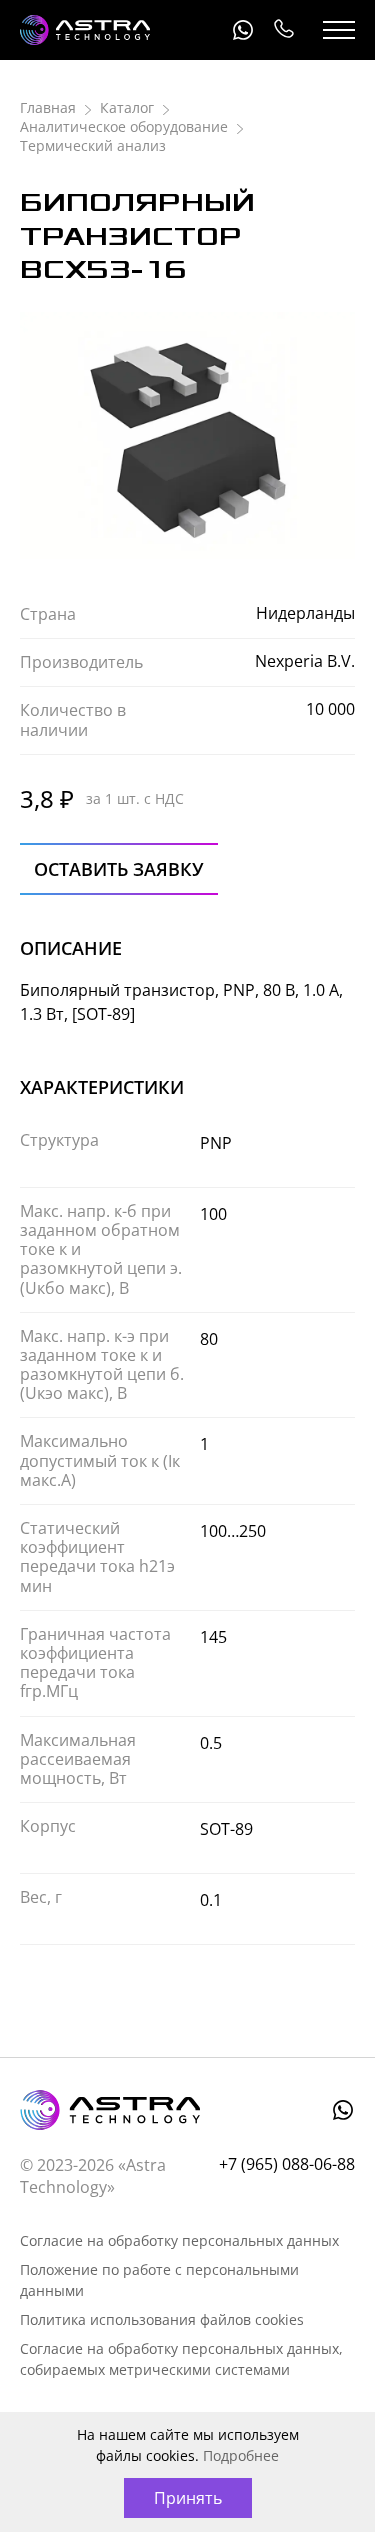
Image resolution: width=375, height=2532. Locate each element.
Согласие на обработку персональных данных (179, 2240)
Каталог (127, 107)
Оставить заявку (119, 869)
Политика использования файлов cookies (162, 2319)
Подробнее (241, 2455)
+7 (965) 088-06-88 (283, 30)
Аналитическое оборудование (124, 126)
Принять (188, 2498)
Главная (48, 107)
